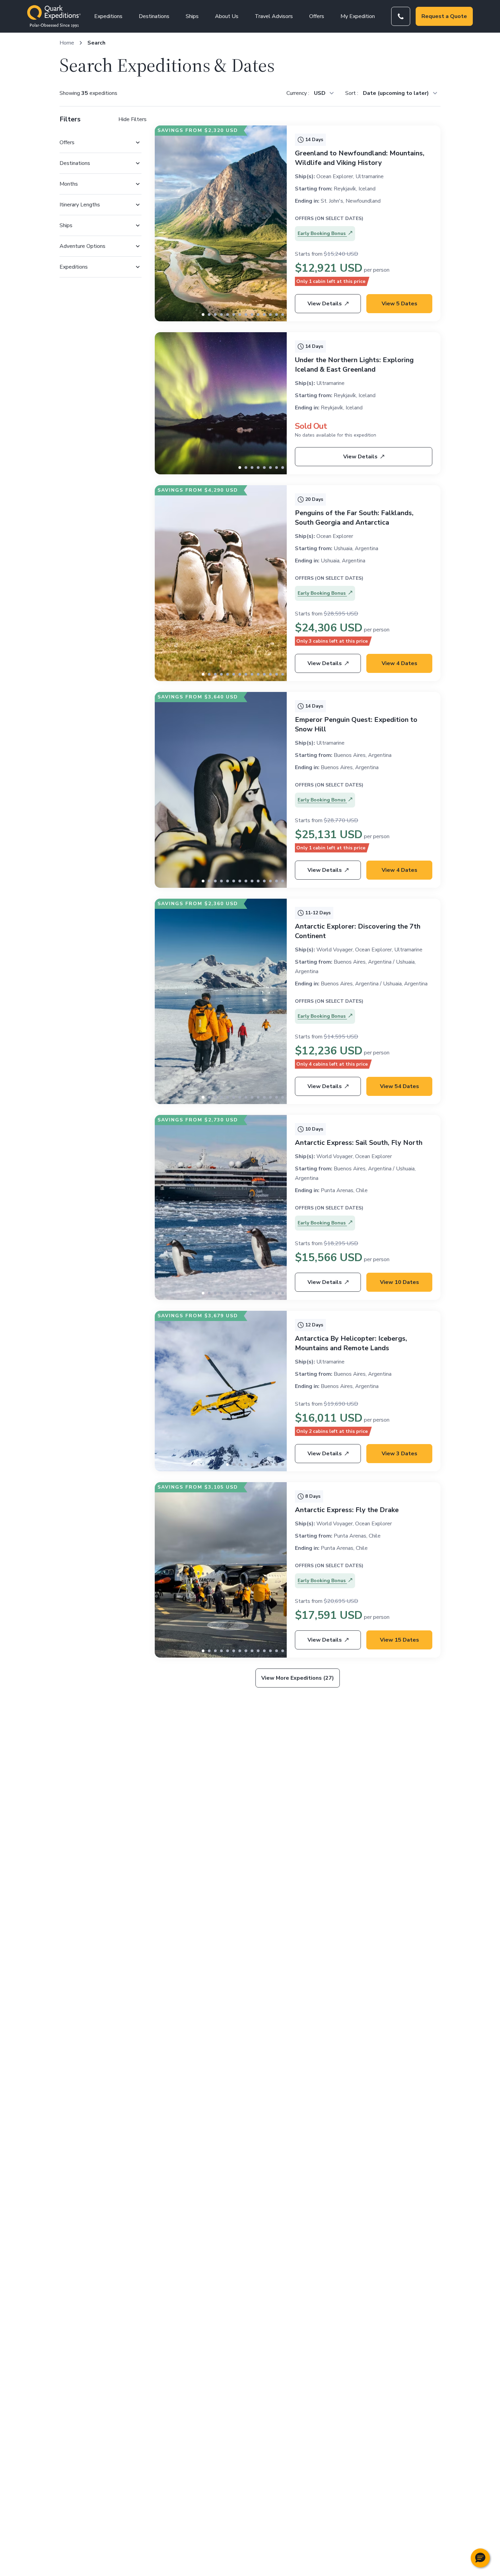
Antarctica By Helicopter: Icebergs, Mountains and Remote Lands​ (351, 1343)
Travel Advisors (274, 16)
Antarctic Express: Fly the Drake (347, 1510)
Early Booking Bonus (322, 233)
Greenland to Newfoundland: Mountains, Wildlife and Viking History (360, 158)
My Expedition (358, 16)
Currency (297, 93)
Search (96, 43)
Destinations (154, 16)
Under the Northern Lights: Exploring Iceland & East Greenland (354, 365)
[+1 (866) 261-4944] (401, 16)
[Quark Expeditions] (54, 16)
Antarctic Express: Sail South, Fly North (359, 1143)
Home (67, 43)
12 (277, 315)
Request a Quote (444, 16)
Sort (351, 93)
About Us (227, 16)
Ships (192, 16)
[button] (480, 2558)
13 (283, 315)
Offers (317, 16)
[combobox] (324, 93)
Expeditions (108, 16)
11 (270, 315)
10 (264, 315)
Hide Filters (132, 119)
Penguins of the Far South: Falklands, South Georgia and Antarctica (354, 518)
